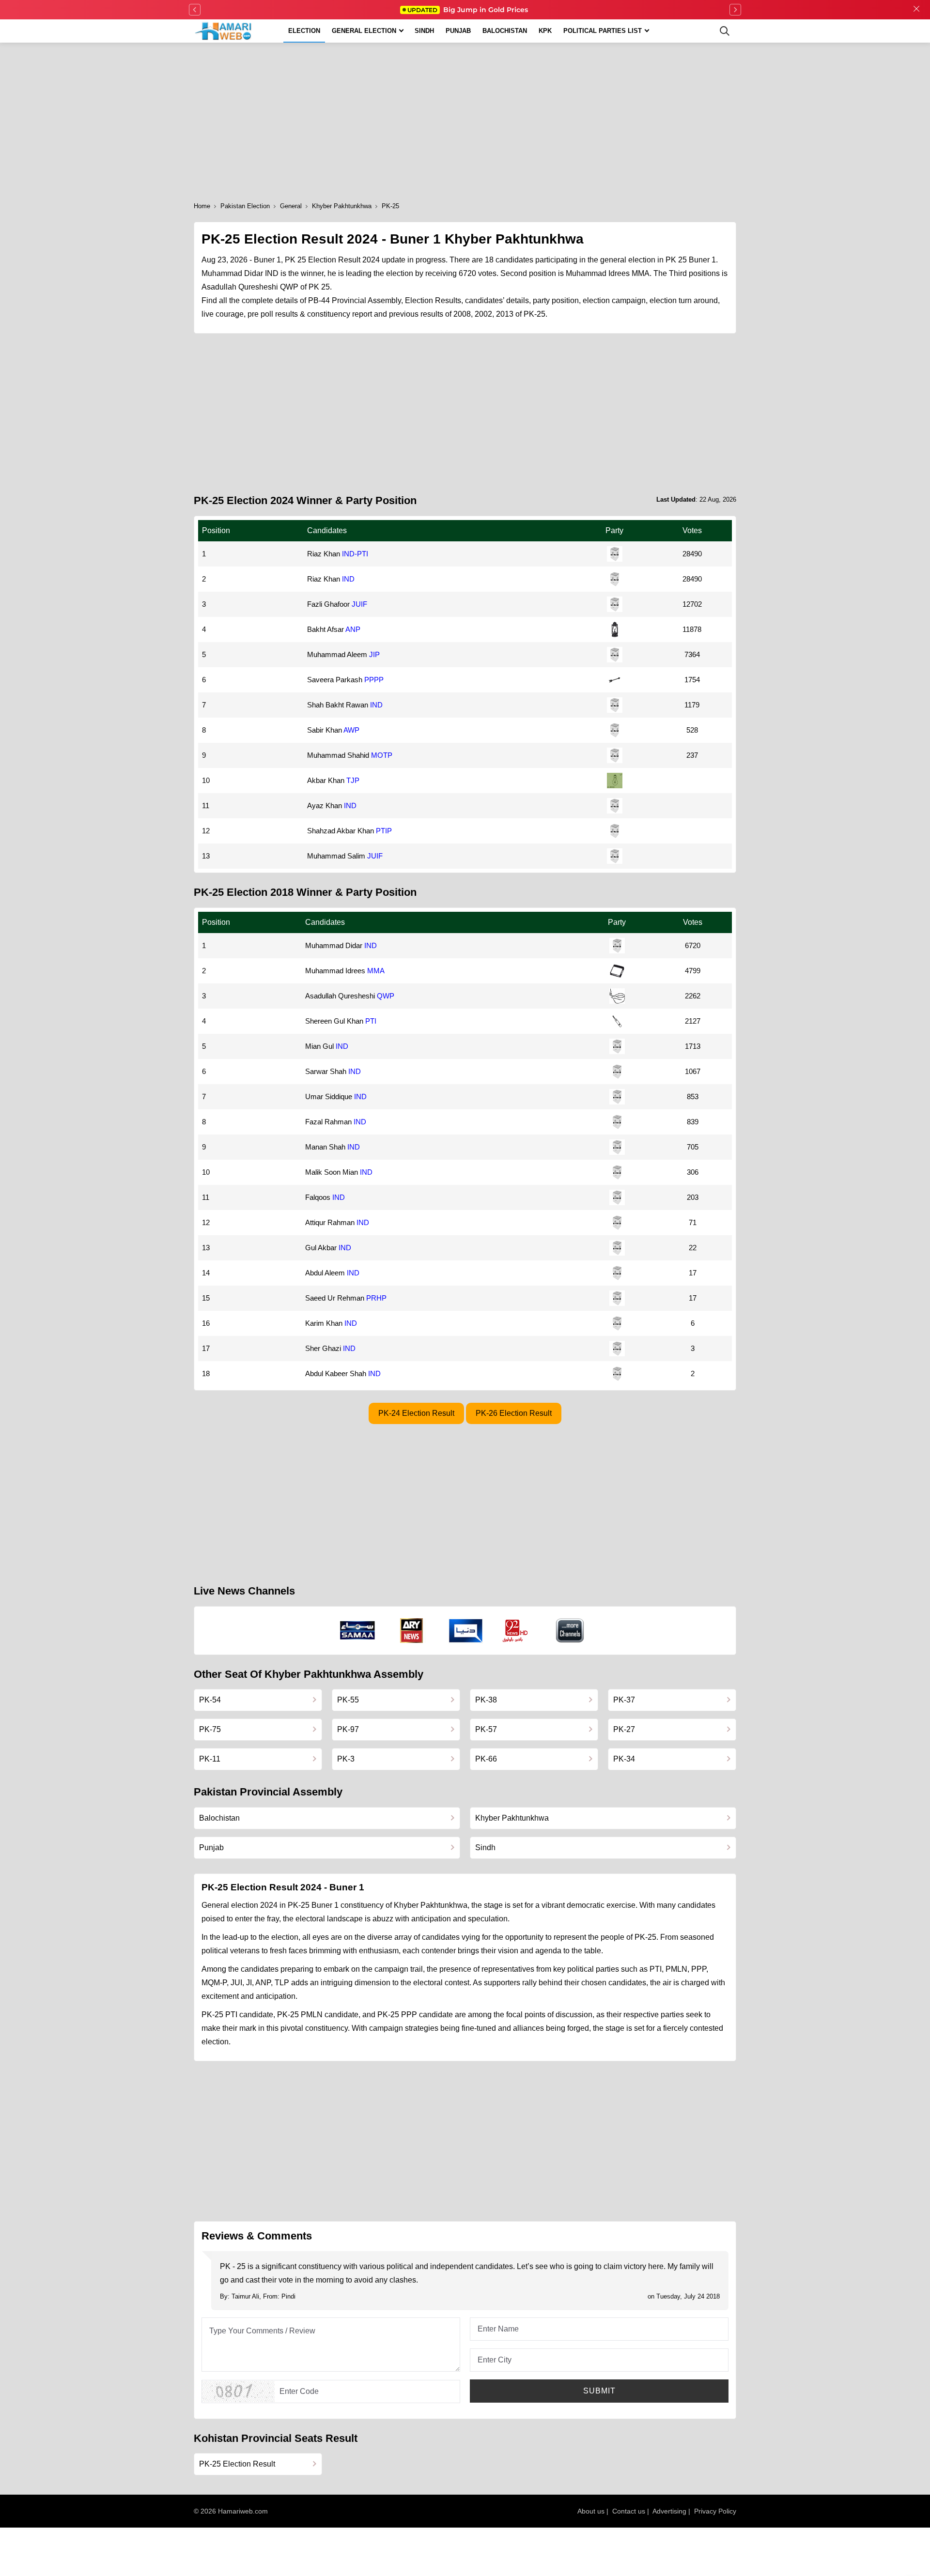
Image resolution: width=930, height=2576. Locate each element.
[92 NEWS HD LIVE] (516, 1630)
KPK (545, 31)
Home (202, 206)
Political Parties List (603, 31)
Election (304, 31)
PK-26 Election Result (514, 1413)
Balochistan (505, 31)
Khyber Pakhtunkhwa (342, 206)
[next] (735, 10)
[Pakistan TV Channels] (570, 1631)
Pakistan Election (245, 206)
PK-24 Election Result (416, 1413)
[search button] (725, 31)
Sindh (424, 31)
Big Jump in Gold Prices (469, 10)
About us (591, 2511)
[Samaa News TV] (357, 1630)
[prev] (195, 10)
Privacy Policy (715, 2511)
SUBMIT (599, 2391)
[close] (916, 10)
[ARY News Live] (412, 1631)
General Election (364, 31)
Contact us (629, 2511)
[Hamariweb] (224, 31)
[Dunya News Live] (466, 1631)
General (291, 206)
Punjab (458, 31)
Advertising (669, 2511)
